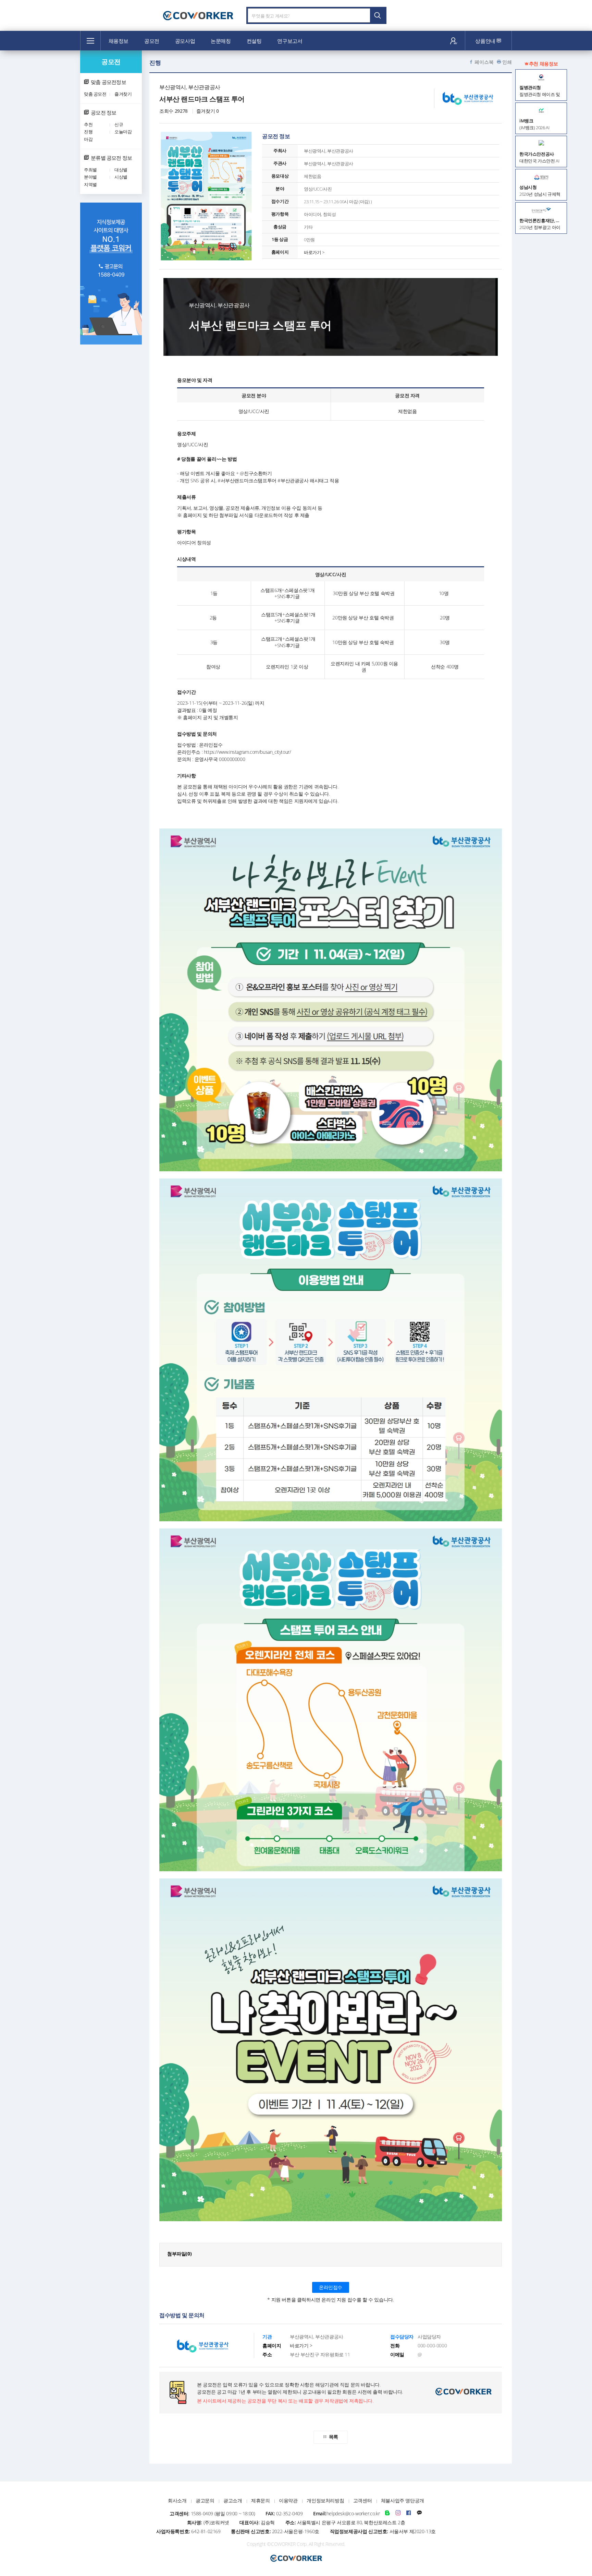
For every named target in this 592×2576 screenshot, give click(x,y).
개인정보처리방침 (325, 2500)
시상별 (121, 177)
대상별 (121, 170)
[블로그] (387, 2513)
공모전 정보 (103, 112)
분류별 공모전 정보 (111, 158)
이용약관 (288, 2500)
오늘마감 (123, 132)
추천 (88, 124)
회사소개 (177, 2500)
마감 (88, 139)
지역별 (90, 184)
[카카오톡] (419, 2513)
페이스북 (484, 62)
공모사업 (185, 41)
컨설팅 (254, 41)
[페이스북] (409, 2513)
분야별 (90, 177)
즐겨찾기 (123, 94)
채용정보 (119, 41)
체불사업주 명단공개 (403, 2500)
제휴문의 (260, 2500)
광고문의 (205, 2500)
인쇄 (507, 62)
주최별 (90, 170)
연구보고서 (290, 41)
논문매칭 (221, 41)
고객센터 (362, 2500)
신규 (119, 124)
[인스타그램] (398, 2513)
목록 (334, 2437)
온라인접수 (331, 2287)
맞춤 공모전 (95, 94)
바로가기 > (314, 252)
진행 (88, 132)
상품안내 (486, 41)
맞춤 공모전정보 (108, 82)
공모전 (152, 41)
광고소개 (233, 2500)
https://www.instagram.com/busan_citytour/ (248, 752)
